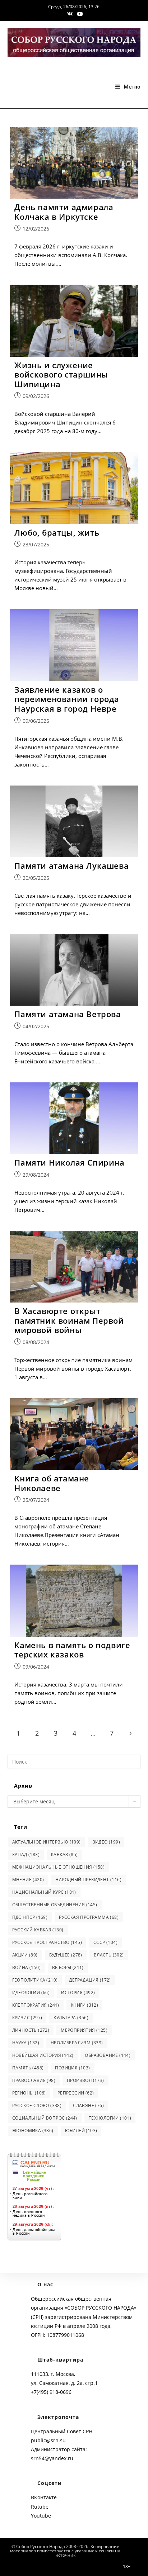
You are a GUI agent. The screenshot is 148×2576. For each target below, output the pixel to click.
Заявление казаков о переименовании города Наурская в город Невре (67, 699)
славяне (88, 2105)
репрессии (76, 2093)
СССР (105, 1942)
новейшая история (43, 2055)
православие (34, 2080)
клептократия (36, 2005)
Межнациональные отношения (58, 1867)
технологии (110, 2118)
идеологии (31, 1993)
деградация (90, 1980)
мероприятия (84, 2030)
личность (31, 2030)
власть (109, 1955)
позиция (72, 2068)
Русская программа (89, 1917)
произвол (85, 2080)
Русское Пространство (47, 1942)
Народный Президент (88, 1880)
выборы (68, 1967)
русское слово (37, 2105)
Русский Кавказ (38, 1930)
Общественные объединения (55, 1905)
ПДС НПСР (30, 1917)
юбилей (81, 2131)
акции (25, 1955)
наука (26, 2043)
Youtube (41, 2516)
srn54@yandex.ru (52, 2458)
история (78, 1993)
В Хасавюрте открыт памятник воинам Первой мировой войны (69, 1320)
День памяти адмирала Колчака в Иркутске (64, 212)
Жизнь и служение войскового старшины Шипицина (61, 374)
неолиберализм (77, 2043)
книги (84, 2005)
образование (108, 2055)
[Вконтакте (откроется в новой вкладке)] (70, 14)
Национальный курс (44, 1892)
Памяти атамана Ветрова (68, 1014)
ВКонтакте (44, 2497)
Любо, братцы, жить (57, 532)
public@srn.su (48, 2440)
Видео (106, 1842)
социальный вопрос (45, 2118)
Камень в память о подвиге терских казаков (72, 1650)
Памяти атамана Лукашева (71, 865)
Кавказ (64, 1854)
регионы (29, 2093)
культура (71, 2018)
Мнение (28, 1880)
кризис (27, 2018)
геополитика (35, 1980)
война (26, 1967)
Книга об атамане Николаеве (52, 1483)
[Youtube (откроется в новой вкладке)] (79, 14)
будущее (66, 1955)
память (28, 2068)
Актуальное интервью (47, 1842)
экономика (33, 2131)
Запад (26, 1854)
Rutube (40, 2507)
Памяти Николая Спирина (69, 1162)
